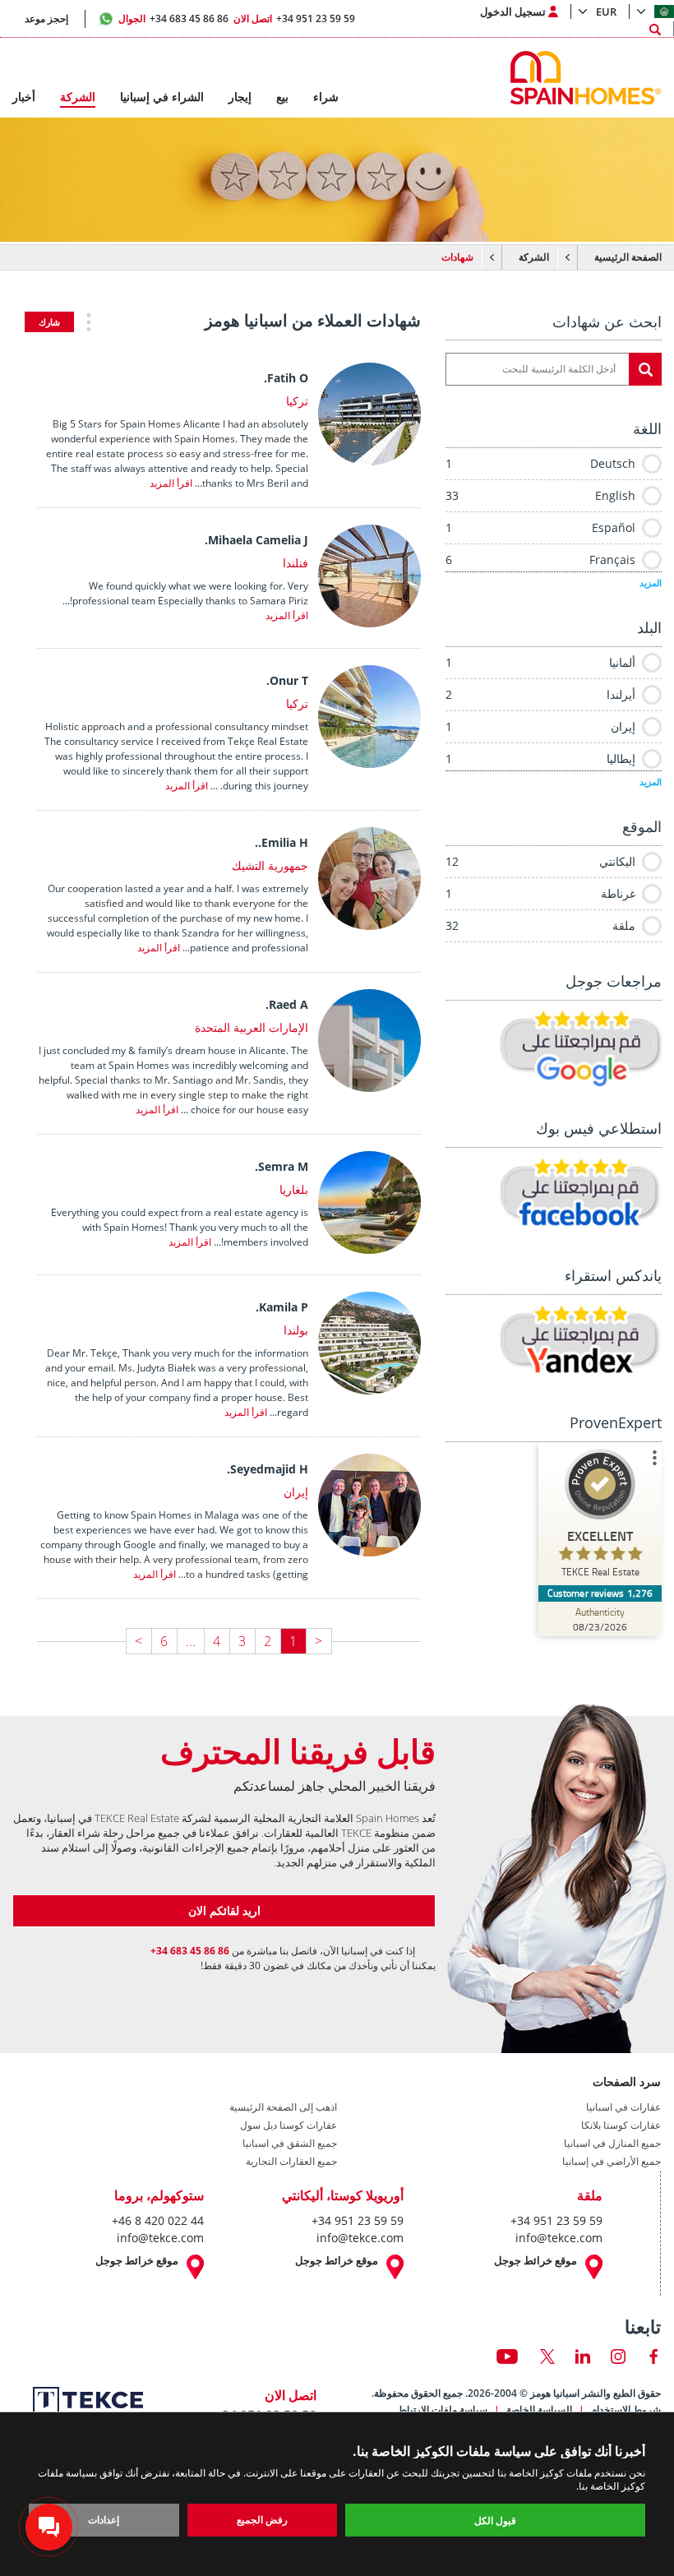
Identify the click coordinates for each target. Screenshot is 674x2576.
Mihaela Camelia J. (256, 540)
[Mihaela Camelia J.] (373, 622)
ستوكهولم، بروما (159, 2195)
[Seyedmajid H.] (373, 1552)
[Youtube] (507, 2356)
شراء (326, 97)
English (540, 495)
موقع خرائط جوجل (536, 2261)
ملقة (540, 925)
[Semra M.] (373, 1249)
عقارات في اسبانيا (623, 2107)
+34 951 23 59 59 (294, 18)
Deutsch (540, 463)
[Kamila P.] (373, 1390)
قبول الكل (495, 2521)
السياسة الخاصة (539, 2410)
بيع (282, 97)
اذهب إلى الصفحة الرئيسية (283, 2107)
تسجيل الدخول (513, 12)
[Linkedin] (583, 2356)
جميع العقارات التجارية (291, 2162)
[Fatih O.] (373, 460)
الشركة (534, 257)
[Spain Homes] (590, 78)
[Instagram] (618, 2356)
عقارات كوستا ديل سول (289, 2125)
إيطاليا (540, 758)
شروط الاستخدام (626, 2410)
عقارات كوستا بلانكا (621, 2125)
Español (540, 527)
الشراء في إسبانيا (162, 97)
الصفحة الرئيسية (628, 257)
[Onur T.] (373, 763)
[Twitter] (547, 2356)
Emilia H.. (282, 842)
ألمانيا (540, 662)
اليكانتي (540, 861)
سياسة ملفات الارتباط (443, 2410)
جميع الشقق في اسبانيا (290, 2144)
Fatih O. (286, 378)
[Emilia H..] (373, 925)
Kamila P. (282, 1307)
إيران (540, 726)
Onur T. (287, 680)
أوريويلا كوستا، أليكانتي (343, 2195)
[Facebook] (653, 2356)
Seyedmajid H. (268, 1469)
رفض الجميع (262, 2520)
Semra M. (282, 1166)
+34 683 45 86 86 (173, 18)
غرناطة (540, 893)
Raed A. (287, 1004)
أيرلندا (540, 694)
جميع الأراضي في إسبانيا (612, 2162)
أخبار (24, 97)
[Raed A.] (373, 1087)
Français (540, 560)
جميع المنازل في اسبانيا (612, 2144)
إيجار (240, 97)
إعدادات (104, 2520)
